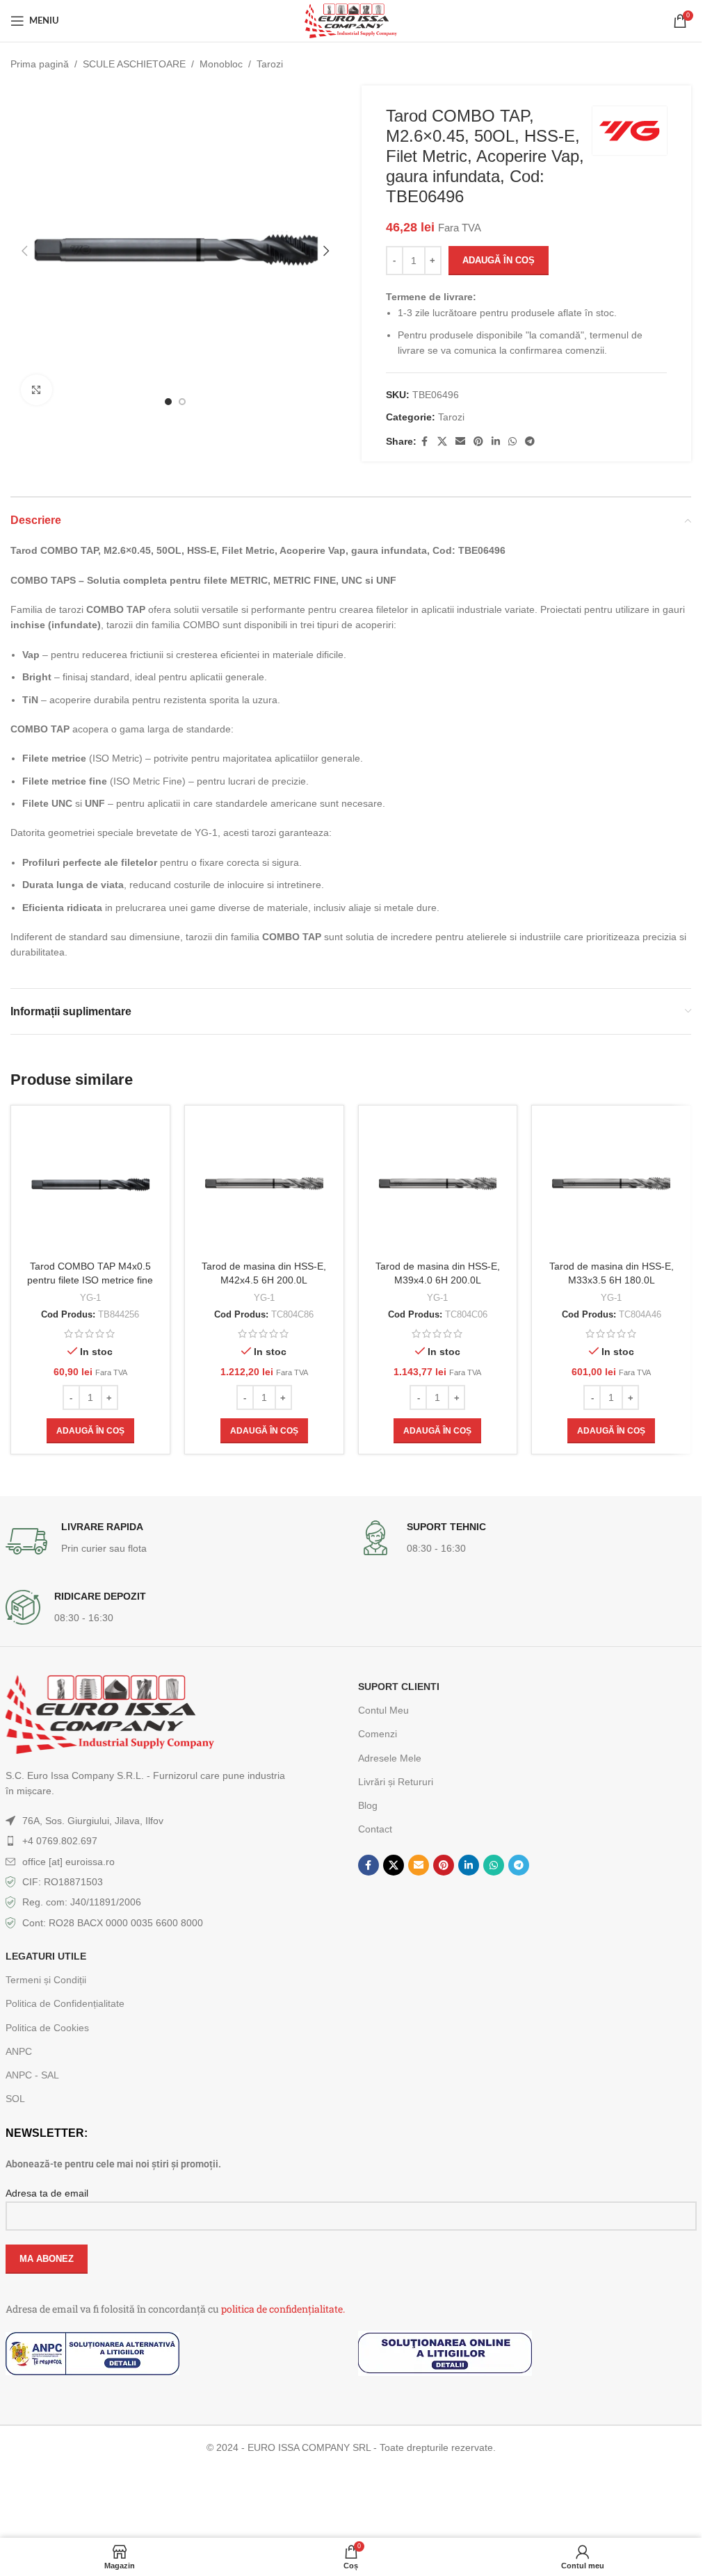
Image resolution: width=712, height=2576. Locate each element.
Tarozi (270, 64)
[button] (24, 251)
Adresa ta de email (47, 2193)
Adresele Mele (390, 1758)
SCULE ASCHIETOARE (134, 64)
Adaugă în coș (499, 260)
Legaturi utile (46, 1956)
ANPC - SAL (32, 2075)
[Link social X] (442, 442)
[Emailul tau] (460, 442)
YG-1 (90, 1298)
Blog (368, 1805)
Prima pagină (40, 64)
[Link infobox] (175, 1541)
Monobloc (221, 64)
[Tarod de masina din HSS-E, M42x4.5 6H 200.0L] (264, 1185)
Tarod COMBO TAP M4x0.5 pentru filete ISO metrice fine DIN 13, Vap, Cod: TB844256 (90, 1280)
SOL (15, 2099)
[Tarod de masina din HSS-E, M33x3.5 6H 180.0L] (611, 1185)
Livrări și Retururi (396, 1782)
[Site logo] (350, 20)
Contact (375, 1829)
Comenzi (378, 1734)
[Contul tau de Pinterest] (478, 442)
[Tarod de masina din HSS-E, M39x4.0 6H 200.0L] (438, 1185)
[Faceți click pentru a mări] (37, 390)
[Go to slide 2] (182, 402)
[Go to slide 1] (168, 402)
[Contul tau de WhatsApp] (512, 442)
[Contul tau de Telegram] (530, 442)
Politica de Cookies (47, 2028)
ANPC (19, 2051)
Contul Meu (383, 1710)
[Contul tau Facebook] (425, 442)
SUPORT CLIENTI (399, 1687)
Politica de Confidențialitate (65, 2003)
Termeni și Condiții (46, 1980)
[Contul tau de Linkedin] (496, 442)
